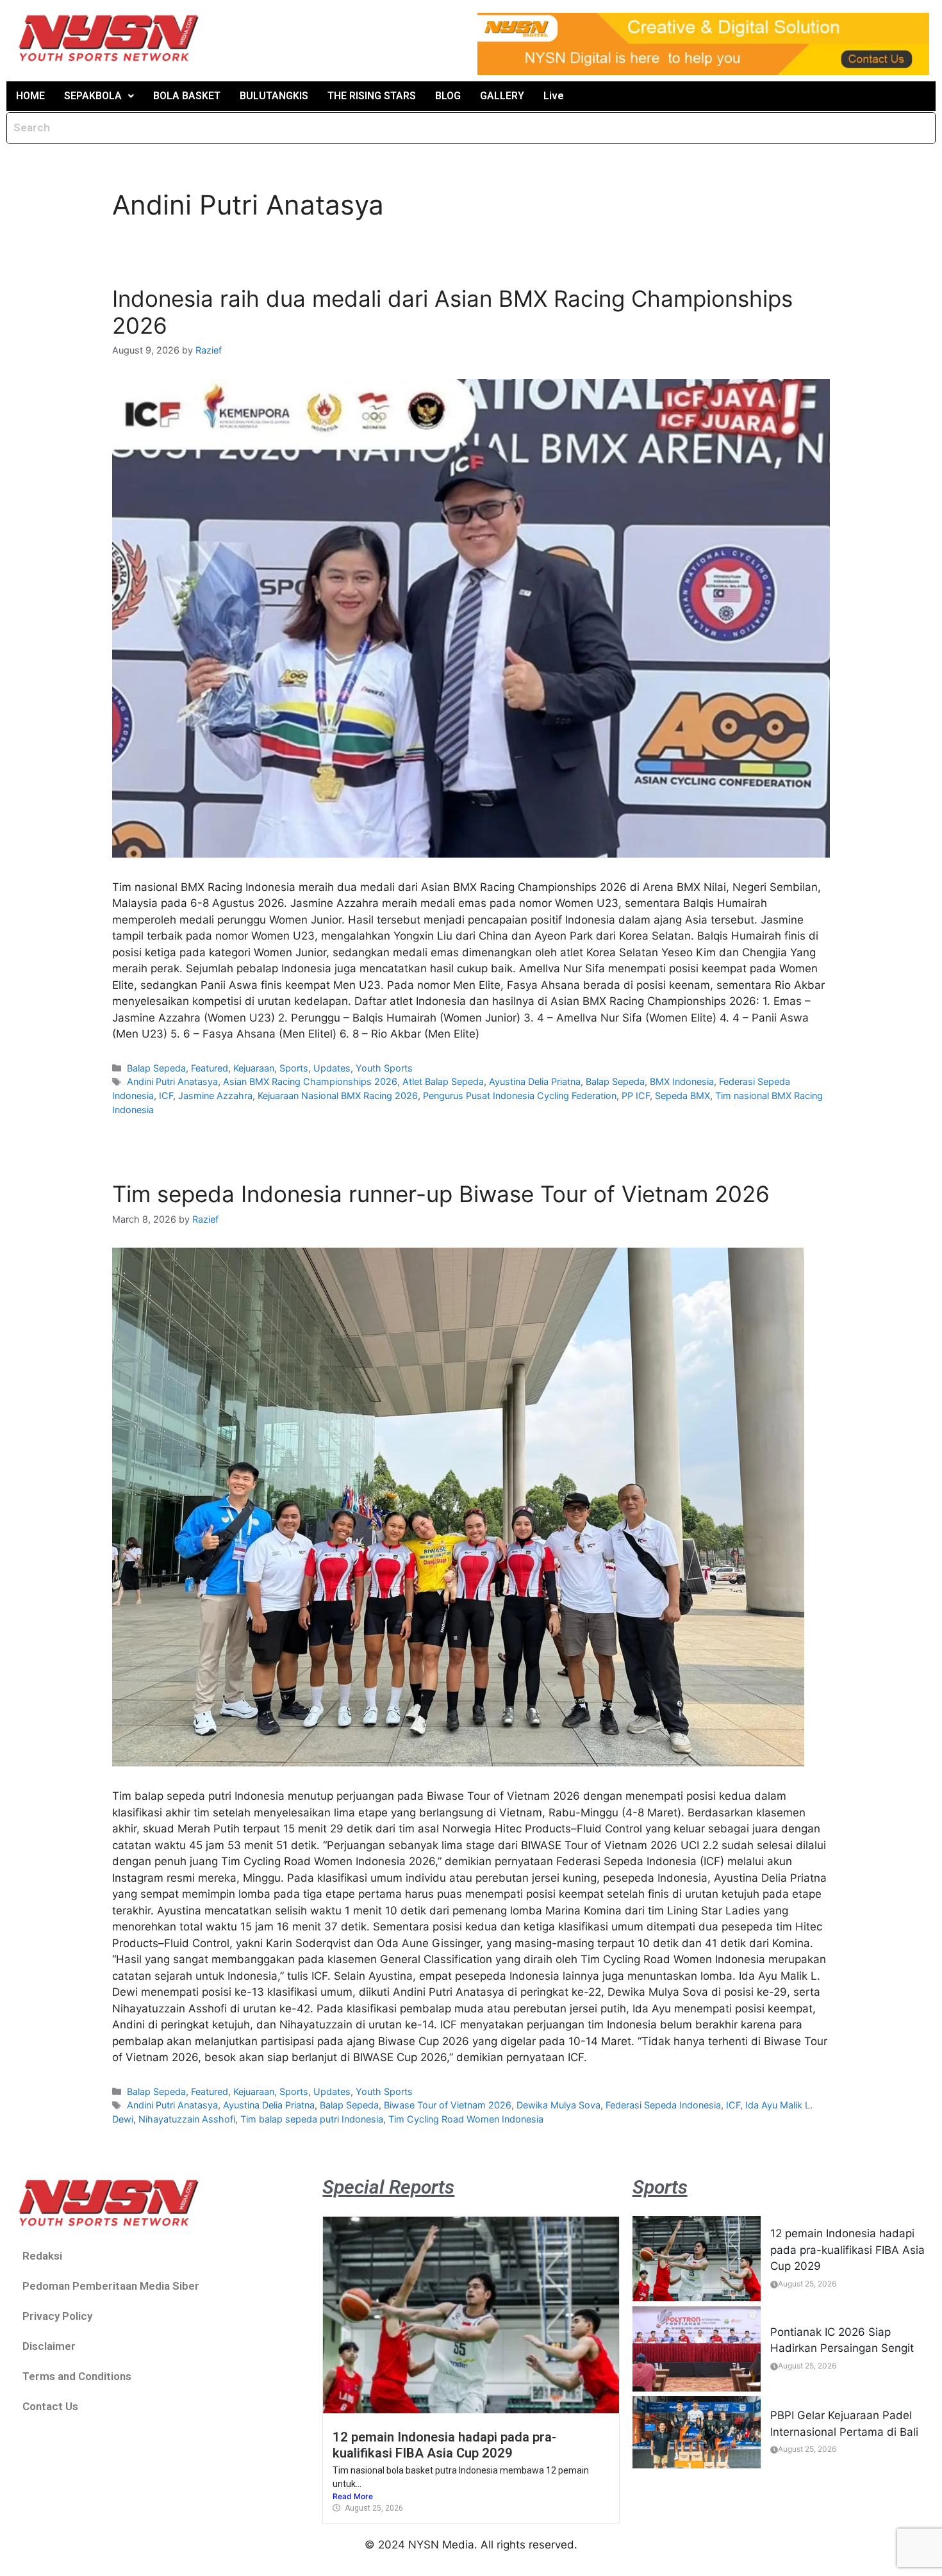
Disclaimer (49, 2346)
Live (554, 96)
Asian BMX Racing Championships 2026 (310, 1081)
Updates (332, 1068)
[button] (99, 96)
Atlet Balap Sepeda (443, 1081)
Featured (210, 1068)
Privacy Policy (57, 2316)
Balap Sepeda (156, 1068)
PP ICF (636, 1096)
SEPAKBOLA (93, 96)
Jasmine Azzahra (215, 1096)
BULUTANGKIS (274, 96)
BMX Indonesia (682, 1081)
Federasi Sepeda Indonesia (663, 2105)
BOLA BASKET (187, 96)
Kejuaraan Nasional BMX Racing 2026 (338, 1096)
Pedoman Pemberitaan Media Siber (111, 2286)
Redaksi (42, 2256)
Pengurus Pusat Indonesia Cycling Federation (520, 1096)
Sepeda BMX (682, 1096)
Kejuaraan (254, 1068)
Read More (353, 2496)
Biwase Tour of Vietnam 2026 (448, 2105)
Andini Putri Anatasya (172, 1081)
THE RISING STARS (372, 96)
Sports (294, 1068)
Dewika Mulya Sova (558, 2105)
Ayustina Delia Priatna (535, 1081)
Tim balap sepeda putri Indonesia (312, 2119)
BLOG (448, 96)
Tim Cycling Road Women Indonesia (466, 2119)
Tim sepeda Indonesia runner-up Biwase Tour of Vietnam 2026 (441, 1194)
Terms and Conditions (77, 2376)
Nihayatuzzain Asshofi (187, 2119)
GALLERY (502, 96)
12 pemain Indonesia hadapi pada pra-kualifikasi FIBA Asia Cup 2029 (444, 2445)
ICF (166, 1096)
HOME (30, 96)
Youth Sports (384, 1068)
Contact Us (50, 2406)
